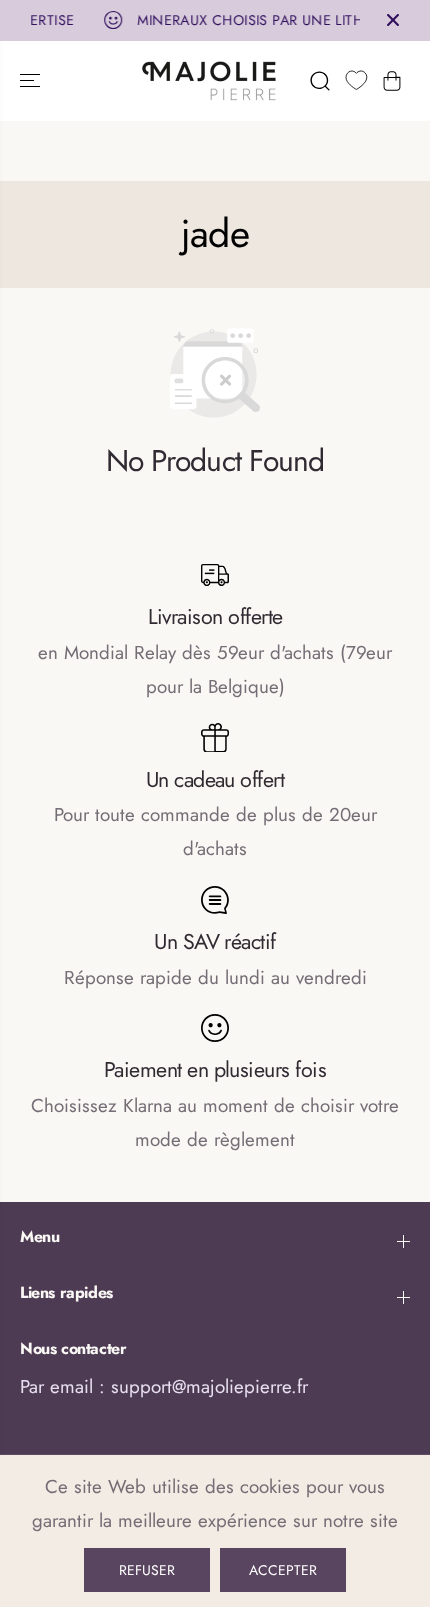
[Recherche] (320, 81)
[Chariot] (392, 81)
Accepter (283, 1570)
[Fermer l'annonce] (393, 20)
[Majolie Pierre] (210, 81)
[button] (32, 81)
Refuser (147, 1570)
